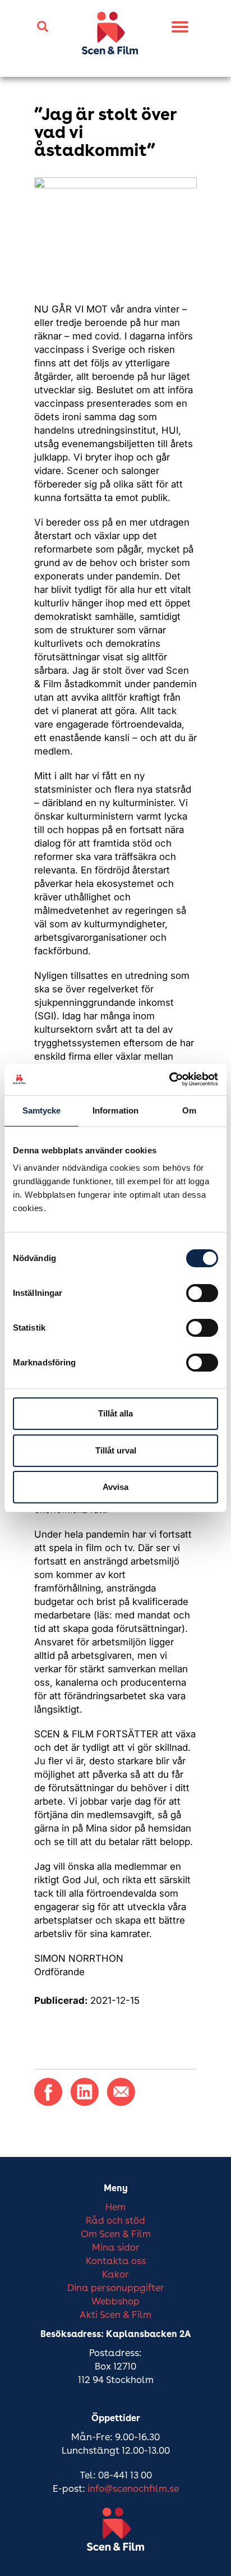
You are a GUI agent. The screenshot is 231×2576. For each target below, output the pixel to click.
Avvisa (115, 1487)
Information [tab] (115, 1110)
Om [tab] (189, 1110)
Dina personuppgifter (116, 2288)
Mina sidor (116, 2248)
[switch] (202, 1293)
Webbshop (115, 2302)
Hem (115, 2208)
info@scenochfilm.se (133, 2489)
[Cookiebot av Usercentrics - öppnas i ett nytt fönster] (169, 1079)
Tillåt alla (115, 1413)
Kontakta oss (116, 2262)
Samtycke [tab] (42, 1110)
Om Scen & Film (116, 2235)
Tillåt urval (116, 1450)
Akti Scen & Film (115, 2315)
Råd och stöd (115, 2221)
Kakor (115, 2275)
